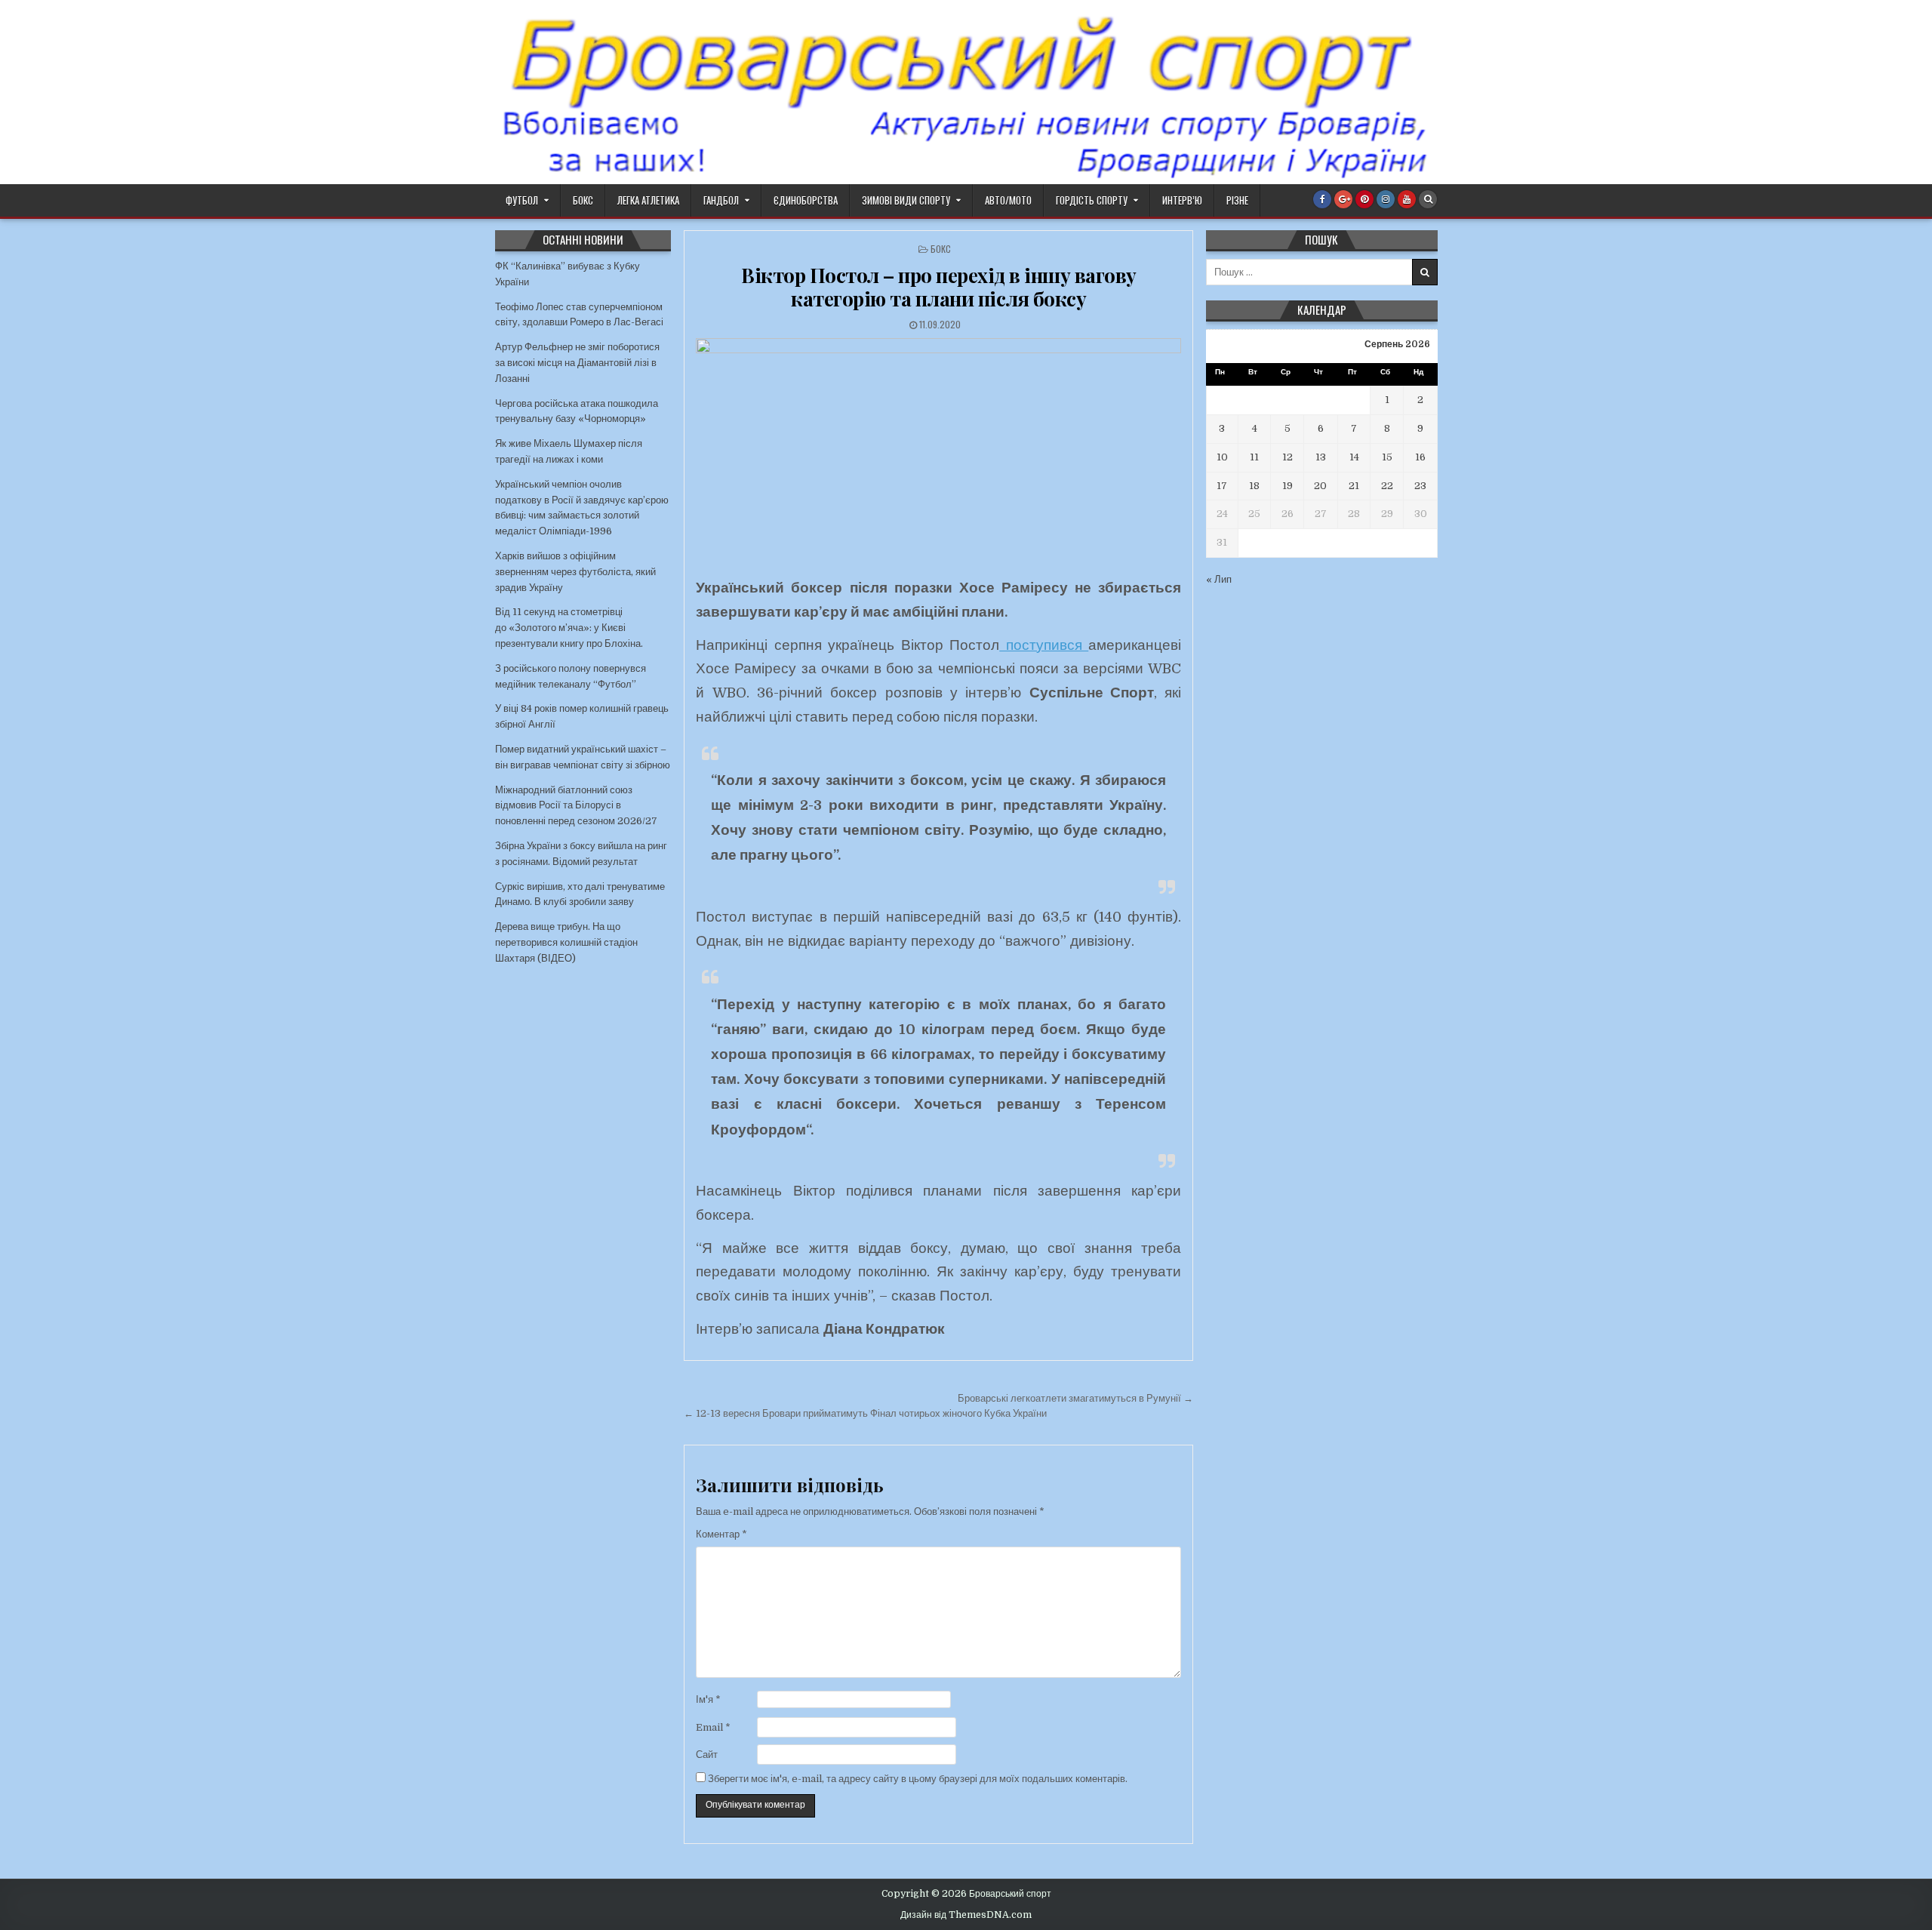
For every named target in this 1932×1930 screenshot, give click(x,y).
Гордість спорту (1092, 200)
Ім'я (708, 1699)
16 (1420, 457)
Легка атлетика (648, 200)
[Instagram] (1386, 199)
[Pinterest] (1364, 199)
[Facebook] (1322, 199)
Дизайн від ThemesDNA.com (966, 1915)
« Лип (1219, 579)
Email (713, 1727)
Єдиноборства (806, 200)
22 (1387, 486)
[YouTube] (1407, 199)
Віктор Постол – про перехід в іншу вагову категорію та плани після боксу (939, 287)
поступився (1044, 645)
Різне (1237, 200)
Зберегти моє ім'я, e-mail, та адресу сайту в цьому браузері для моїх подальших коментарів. (918, 1779)
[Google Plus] (1343, 199)
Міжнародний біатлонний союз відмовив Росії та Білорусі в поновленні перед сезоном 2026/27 (576, 806)
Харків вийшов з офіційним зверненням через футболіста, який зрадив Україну (575, 572)
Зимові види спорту (906, 200)
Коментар (721, 1534)
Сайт (707, 1755)
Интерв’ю (1182, 200)
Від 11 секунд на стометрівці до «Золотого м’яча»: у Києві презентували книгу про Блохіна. (569, 628)
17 (1222, 486)
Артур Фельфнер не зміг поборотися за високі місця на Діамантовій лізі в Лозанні (577, 363)
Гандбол (721, 200)
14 (1354, 457)
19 (1287, 486)
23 (1420, 486)
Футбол (522, 200)
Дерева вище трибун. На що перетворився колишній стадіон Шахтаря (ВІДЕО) (566, 942)
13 (1321, 457)
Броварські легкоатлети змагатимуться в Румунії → (1075, 1398)
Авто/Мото (1008, 200)
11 (1254, 457)
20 (1320, 486)
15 (1387, 457)
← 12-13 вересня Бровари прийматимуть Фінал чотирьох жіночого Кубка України (865, 1413)
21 (1354, 486)
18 (1254, 486)
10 (1222, 457)
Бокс (583, 200)
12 (1287, 457)
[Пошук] (1428, 199)
